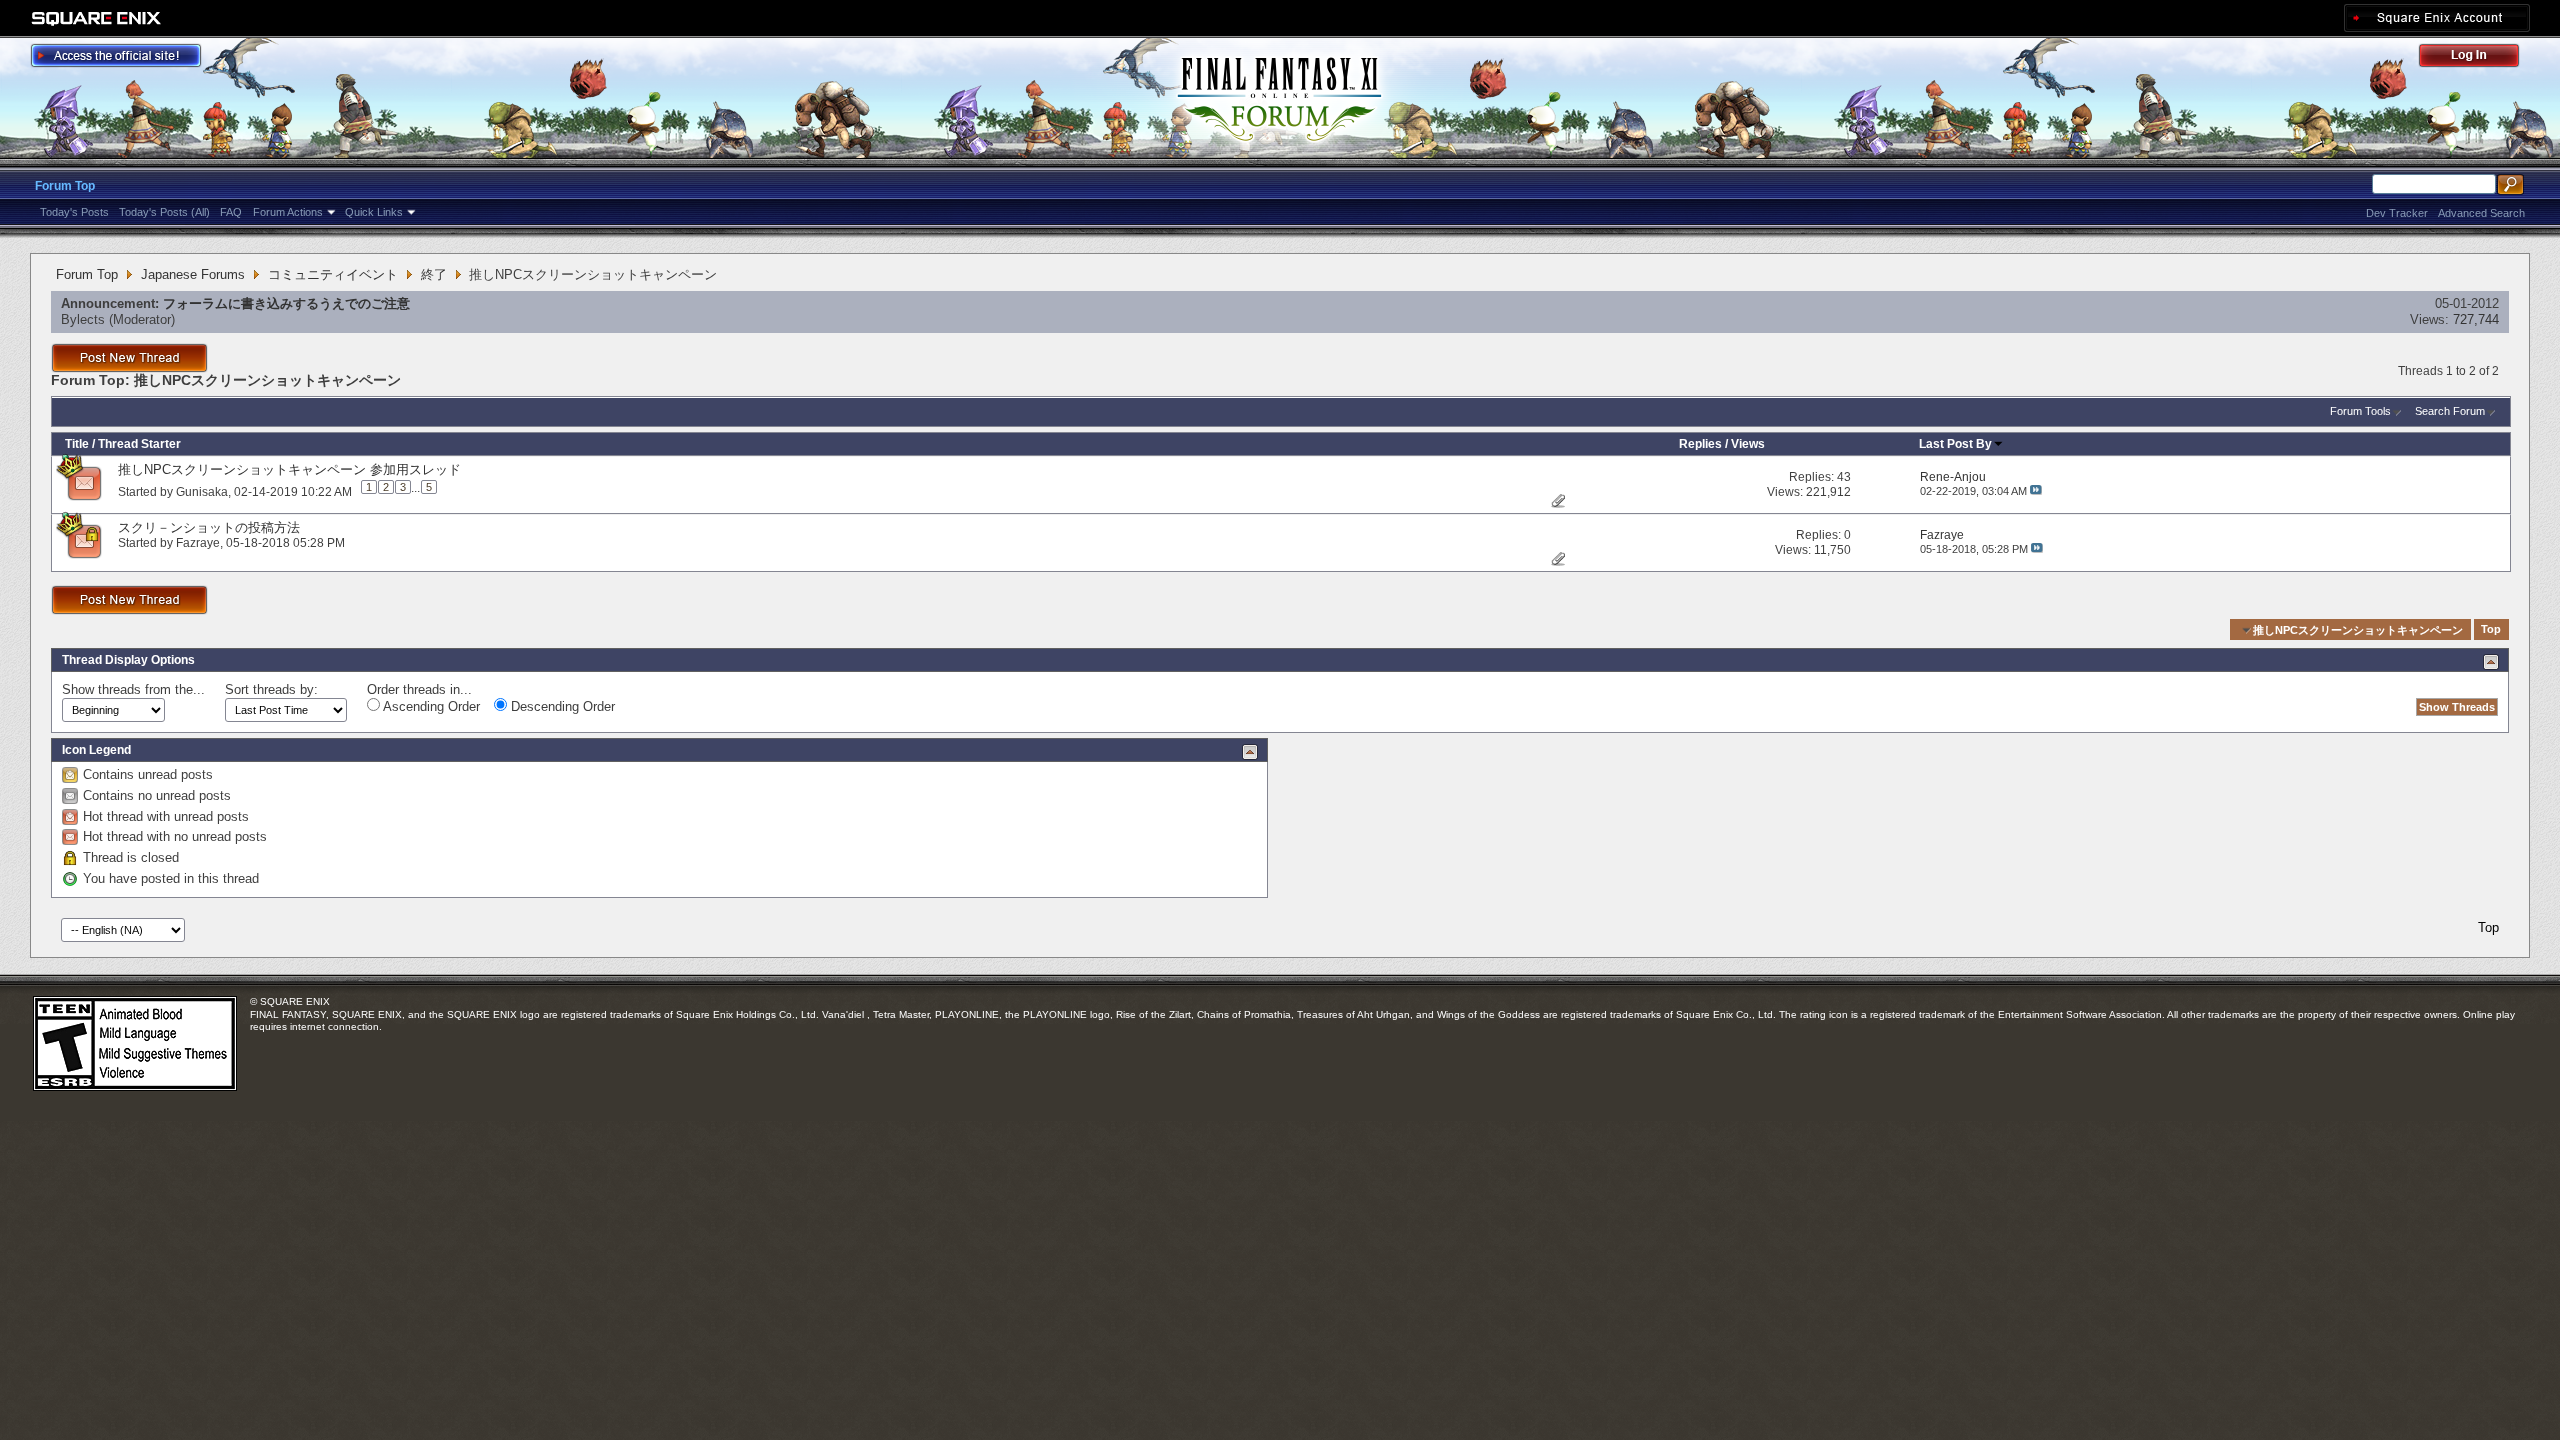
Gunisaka (202, 491)
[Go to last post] (2036, 491)
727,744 (2476, 319)
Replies (1700, 444)
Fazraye (198, 543)
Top (2491, 630)
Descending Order (561, 706)
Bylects (83, 319)
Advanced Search (2481, 213)
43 (1844, 477)
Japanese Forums (193, 274)
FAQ (231, 212)
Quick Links (374, 212)
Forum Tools (2360, 411)
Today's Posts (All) (164, 212)
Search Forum (2450, 411)
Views (1748, 444)
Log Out (2479, 58)
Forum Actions (288, 212)
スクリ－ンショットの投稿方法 (209, 527)
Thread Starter (139, 444)
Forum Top (65, 186)
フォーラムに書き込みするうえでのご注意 (286, 303)
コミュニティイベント (333, 274)
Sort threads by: (271, 689)
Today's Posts (74, 212)
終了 (434, 274)
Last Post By (1955, 444)
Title (77, 444)
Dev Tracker (2397, 213)
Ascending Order (430, 706)
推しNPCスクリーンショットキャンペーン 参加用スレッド (289, 469)
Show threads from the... (133, 689)
